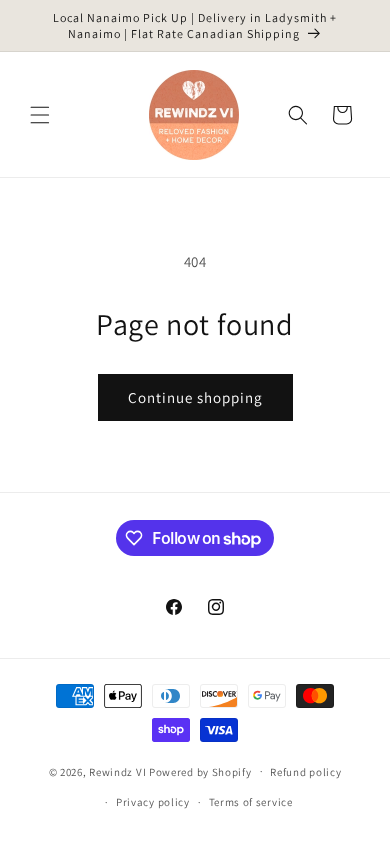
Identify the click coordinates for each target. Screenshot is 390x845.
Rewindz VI (117, 771)
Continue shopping (195, 397)
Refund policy (305, 772)
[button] (40, 115)
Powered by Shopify (200, 771)
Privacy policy (153, 802)
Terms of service (251, 802)
